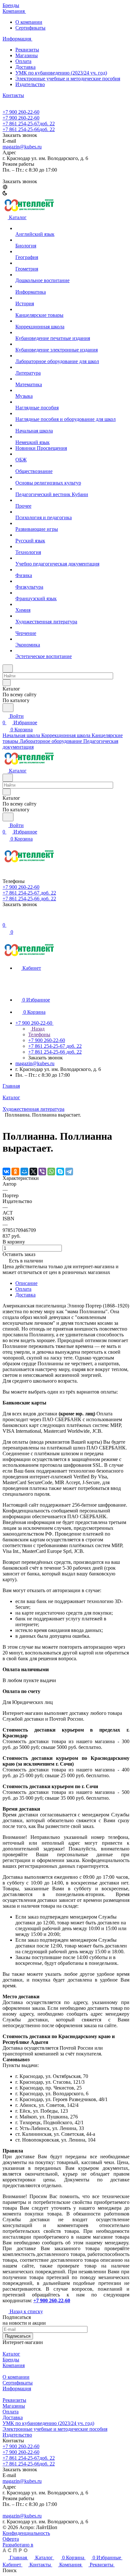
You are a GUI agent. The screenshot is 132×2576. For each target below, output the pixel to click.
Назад (37, 1029)
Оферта (11, 2539)
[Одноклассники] (15, 1172)
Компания (14, 2365)
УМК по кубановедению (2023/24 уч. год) (61, 73)
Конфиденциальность (26, 2533)
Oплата (23, 61)
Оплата (23, 1289)
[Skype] (60, 1172)
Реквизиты (27, 50)
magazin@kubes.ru (22, 147)
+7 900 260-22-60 (21, 112)
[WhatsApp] (51, 1172)
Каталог (11, 2354)
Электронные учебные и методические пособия (68, 79)
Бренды (11, 2360)
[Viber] (42, 1172)
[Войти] (5, 918)
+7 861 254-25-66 (29, 129)
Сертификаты (30, 28)
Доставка (25, 67)
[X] (33, 1172)
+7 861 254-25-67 (29, 124)
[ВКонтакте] (6, 1172)
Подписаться (18, 2336)
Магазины (27, 55)
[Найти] (8, 708)
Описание (26, 1283)
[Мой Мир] (24, 1172)
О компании (29, 22)
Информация (17, 2389)
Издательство (30, 84)
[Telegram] (69, 1172)
